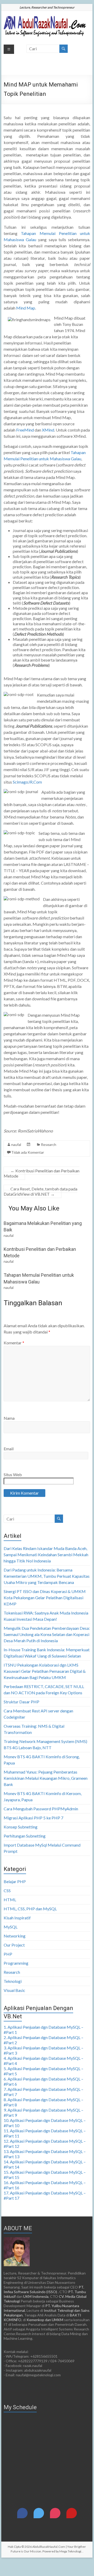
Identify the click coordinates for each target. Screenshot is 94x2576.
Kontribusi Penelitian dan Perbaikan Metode (42, 1173)
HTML (10, 1900)
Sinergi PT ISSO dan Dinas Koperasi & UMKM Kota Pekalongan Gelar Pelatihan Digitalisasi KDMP (45, 1598)
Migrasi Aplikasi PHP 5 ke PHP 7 (33, 1818)
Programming (16, 1963)
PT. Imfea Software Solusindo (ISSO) (44, 2289)
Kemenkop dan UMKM (45, 2320)
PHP (8, 1954)
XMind (48, 430)
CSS (7, 1890)
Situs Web (13, 1474)
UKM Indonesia (36, 2296)
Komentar (14, 1343)
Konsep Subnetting (21, 1827)
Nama (9, 1418)
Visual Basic (14, 1990)
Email (9, 1449)
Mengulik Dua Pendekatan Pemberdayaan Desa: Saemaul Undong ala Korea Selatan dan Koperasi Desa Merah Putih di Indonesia (47, 1634)
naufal (16, 1145)
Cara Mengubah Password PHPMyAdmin (41, 1809)
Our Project (14, 1945)
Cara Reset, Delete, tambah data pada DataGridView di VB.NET (40, 1191)
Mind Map (26, 308)
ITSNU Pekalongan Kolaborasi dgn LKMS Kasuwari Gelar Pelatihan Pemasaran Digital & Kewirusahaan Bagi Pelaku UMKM (45, 1671)
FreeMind (25, 430)
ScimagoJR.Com (27, 782)
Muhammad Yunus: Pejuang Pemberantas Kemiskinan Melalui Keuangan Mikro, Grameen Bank (46, 1778)
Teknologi (13, 1981)
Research (49, 1145)
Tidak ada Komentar (28, 1152)
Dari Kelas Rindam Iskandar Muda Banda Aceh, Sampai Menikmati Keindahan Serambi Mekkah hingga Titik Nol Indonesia (46, 1555)
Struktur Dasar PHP (21, 1702)
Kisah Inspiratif (17, 1918)
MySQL (11, 1927)
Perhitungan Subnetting (25, 1836)
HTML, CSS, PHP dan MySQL (30, 1909)
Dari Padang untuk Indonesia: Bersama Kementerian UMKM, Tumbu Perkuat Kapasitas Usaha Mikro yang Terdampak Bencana (47, 1576)
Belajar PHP (15, 1881)
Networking (15, 1936)
